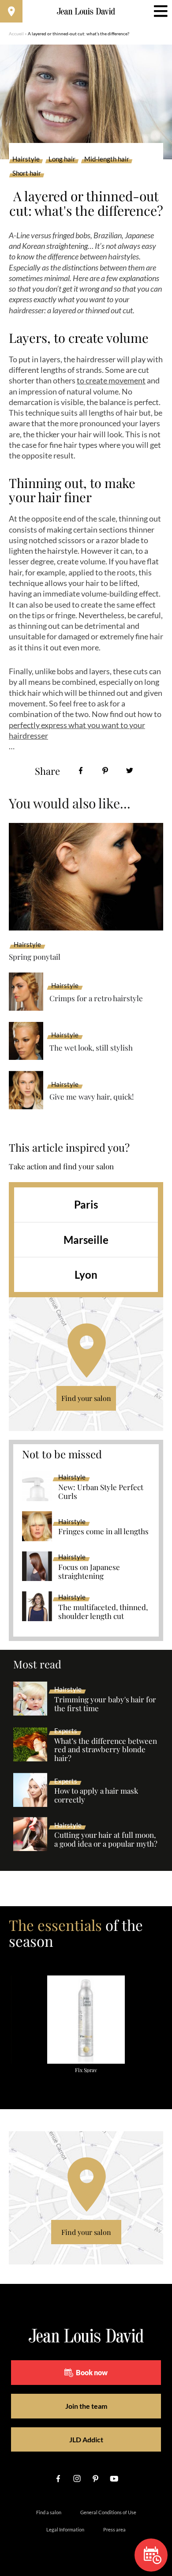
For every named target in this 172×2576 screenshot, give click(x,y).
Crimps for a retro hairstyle (96, 998)
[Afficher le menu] (161, 11)
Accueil (16, 34)
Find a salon (49, 2512)
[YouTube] (114, 2478)
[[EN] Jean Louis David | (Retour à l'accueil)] (86, 11)
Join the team (86, 2406)
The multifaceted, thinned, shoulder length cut (103, 1612)
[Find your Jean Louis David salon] (11, 11)
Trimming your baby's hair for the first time (105, 1704)
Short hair (27, 173)
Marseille (86, 1240)
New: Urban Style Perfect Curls (101, 1492)
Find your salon (86, 1398)
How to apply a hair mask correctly (96, 1795)
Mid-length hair (107, 159)
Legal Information (65, 2529)
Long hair (62, 159)
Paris (86, 1204)
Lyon (86, 1275)
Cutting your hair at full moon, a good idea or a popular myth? (106, 1840)
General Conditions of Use (108, 2512)
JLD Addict (86, 2439)
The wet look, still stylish (91, 1048)
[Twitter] (129, 771)
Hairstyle (26, 159)
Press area (114, 2529)
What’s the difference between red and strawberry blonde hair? (106, 1750)
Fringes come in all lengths (103, 1532)
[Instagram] (77, 2478)
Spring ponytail (35, 957)
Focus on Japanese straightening (89, 1572)
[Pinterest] (105, 771)
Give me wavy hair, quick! (92, 1096)
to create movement (111, 380)
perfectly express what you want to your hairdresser (77, 730)
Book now (92, 2372)
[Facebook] (81, 771)
